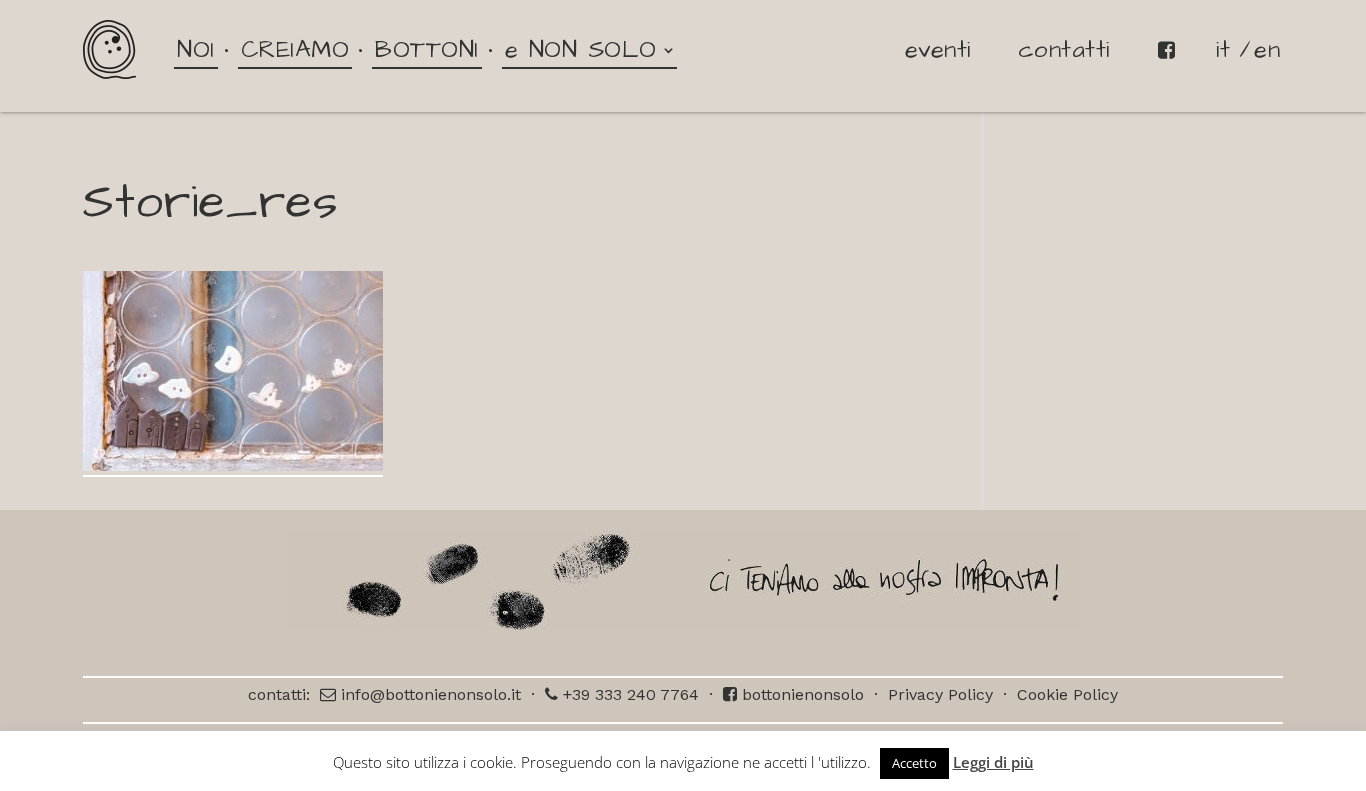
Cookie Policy (1067, 694)
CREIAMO (295, 50)
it (1223, 50)
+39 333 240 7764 (628, 694)
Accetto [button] (914, 763)
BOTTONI (427, 50)
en (1267, 50)
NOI (196, 50)
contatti (1064, 50)
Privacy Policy (940, 694)
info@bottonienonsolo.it (428, 694)
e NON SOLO (581, 50)
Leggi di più (993, 762)
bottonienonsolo (800, 694)
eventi (938, 50)
